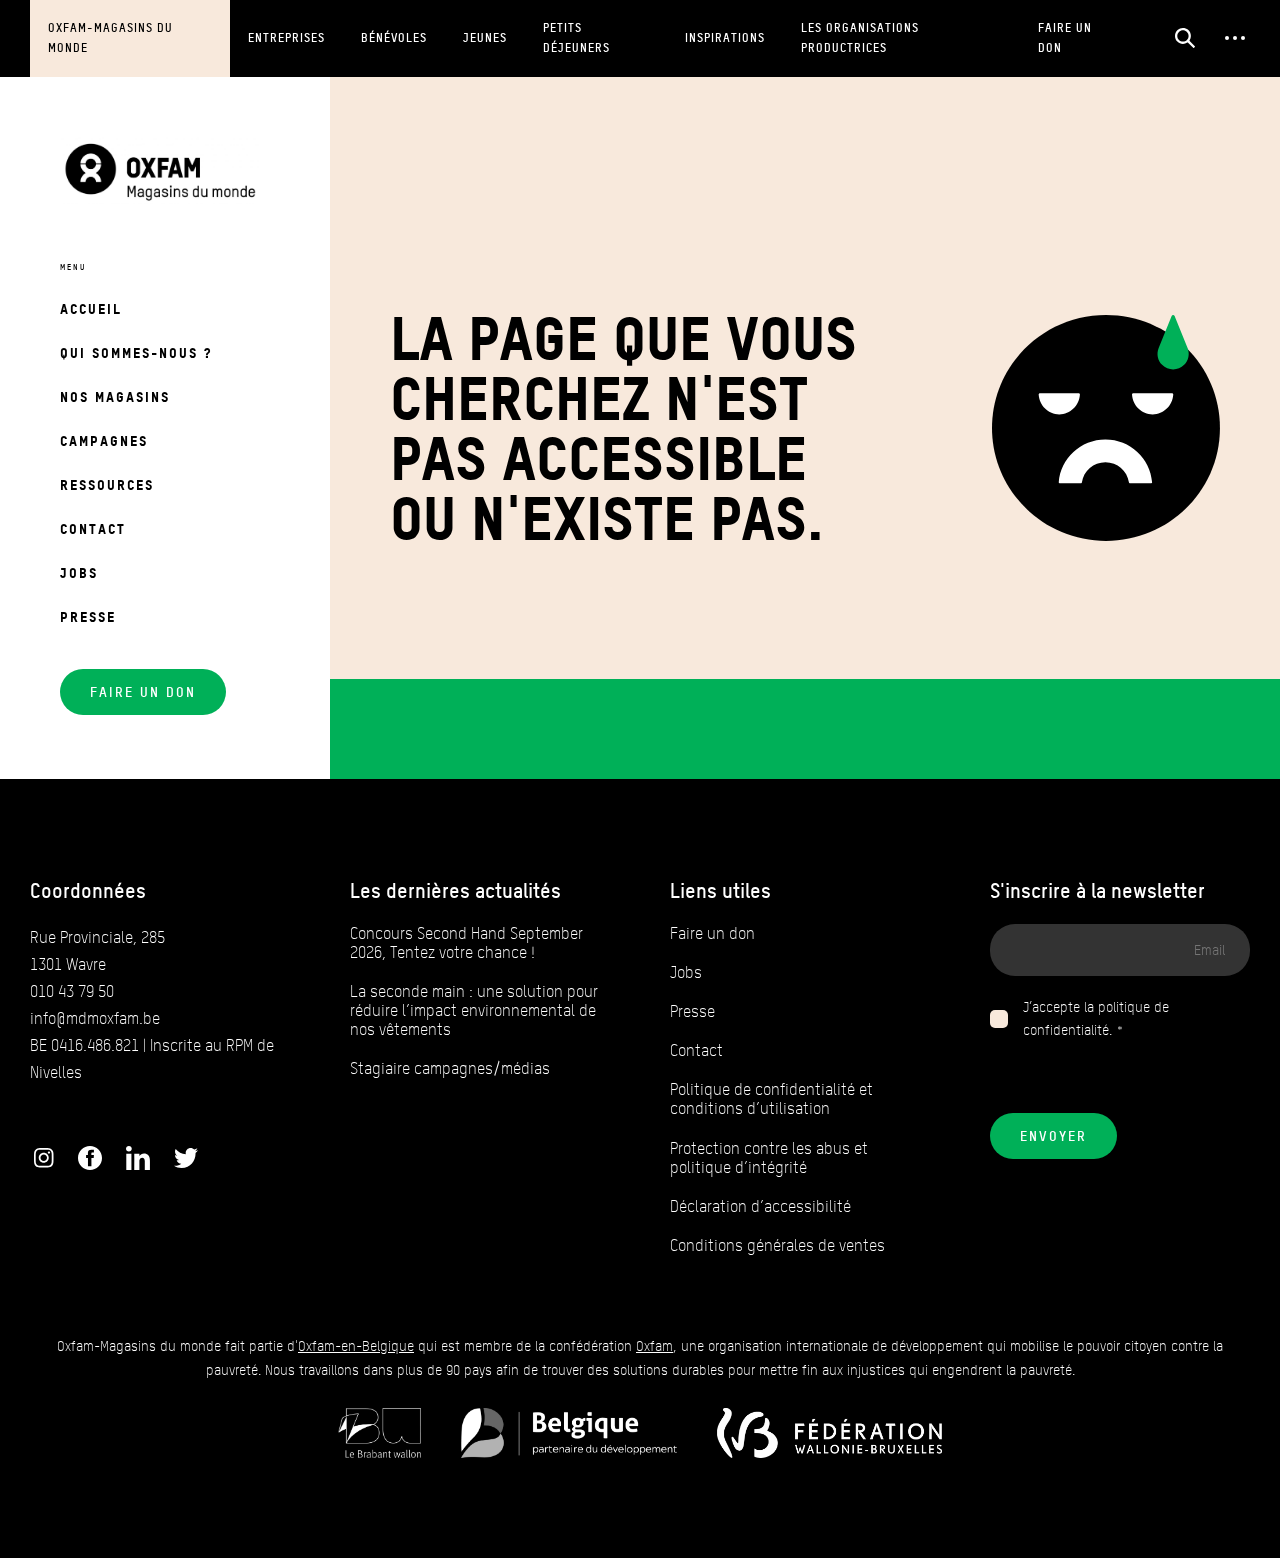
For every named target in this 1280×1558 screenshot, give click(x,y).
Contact (93, 528)
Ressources (107, 484)
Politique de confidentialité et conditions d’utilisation (771, 1099)
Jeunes (485, 37)
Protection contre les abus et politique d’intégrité (769, 1158)
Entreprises (286, 37)
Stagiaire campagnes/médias (450, 1068)
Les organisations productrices (860, 37)
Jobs (79, 572)
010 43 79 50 (72, 991)
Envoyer (1053, 1136)
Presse (88, 616)
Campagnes (104, 440)
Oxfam (654, 1346)
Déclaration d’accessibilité (760, 1206)
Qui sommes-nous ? (136, 352)
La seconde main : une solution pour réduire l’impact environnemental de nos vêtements (474, 1010)
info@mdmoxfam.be (95, 1018)
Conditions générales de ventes (777, 1245)
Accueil (91, 308)
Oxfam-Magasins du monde (110, 37)
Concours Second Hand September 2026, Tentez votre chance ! (466, 943)
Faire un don (1065, 37)
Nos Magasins (115, 396)
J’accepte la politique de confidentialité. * (1096, 1019)
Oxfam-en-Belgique (356, 1346)
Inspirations (725, 37)
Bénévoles (394, 37)
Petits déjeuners (576, 37)
